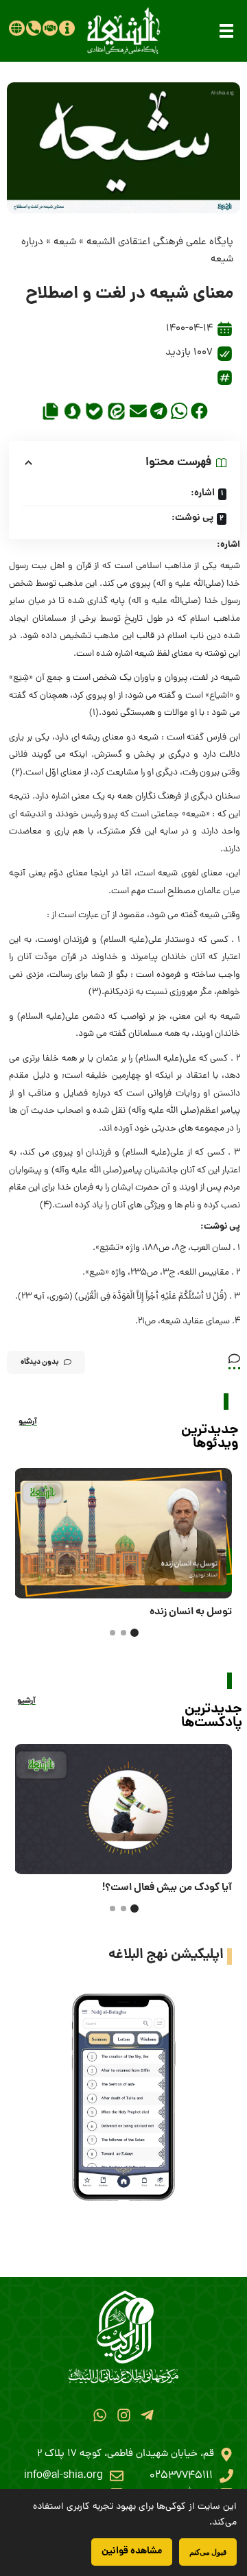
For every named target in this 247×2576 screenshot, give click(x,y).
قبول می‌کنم (208, 2552)
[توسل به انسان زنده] (123, 1533)
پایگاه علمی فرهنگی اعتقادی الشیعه (160, 243)
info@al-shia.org (63, 2476)
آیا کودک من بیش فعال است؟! (167, 1888)
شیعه (65, 243)
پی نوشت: (192, 518)
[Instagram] (123, 2415)
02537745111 (181, 2476)
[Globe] (16, 28)
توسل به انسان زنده (191, 1612)
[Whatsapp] (100, 2415)
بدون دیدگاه (40, 1362)
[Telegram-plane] (147, 2415)
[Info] (67, 28)
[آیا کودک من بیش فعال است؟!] (123, 1809)
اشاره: (203, 493)
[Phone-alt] (34, 28)
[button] (226, 31)
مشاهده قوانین (132, 2551)
